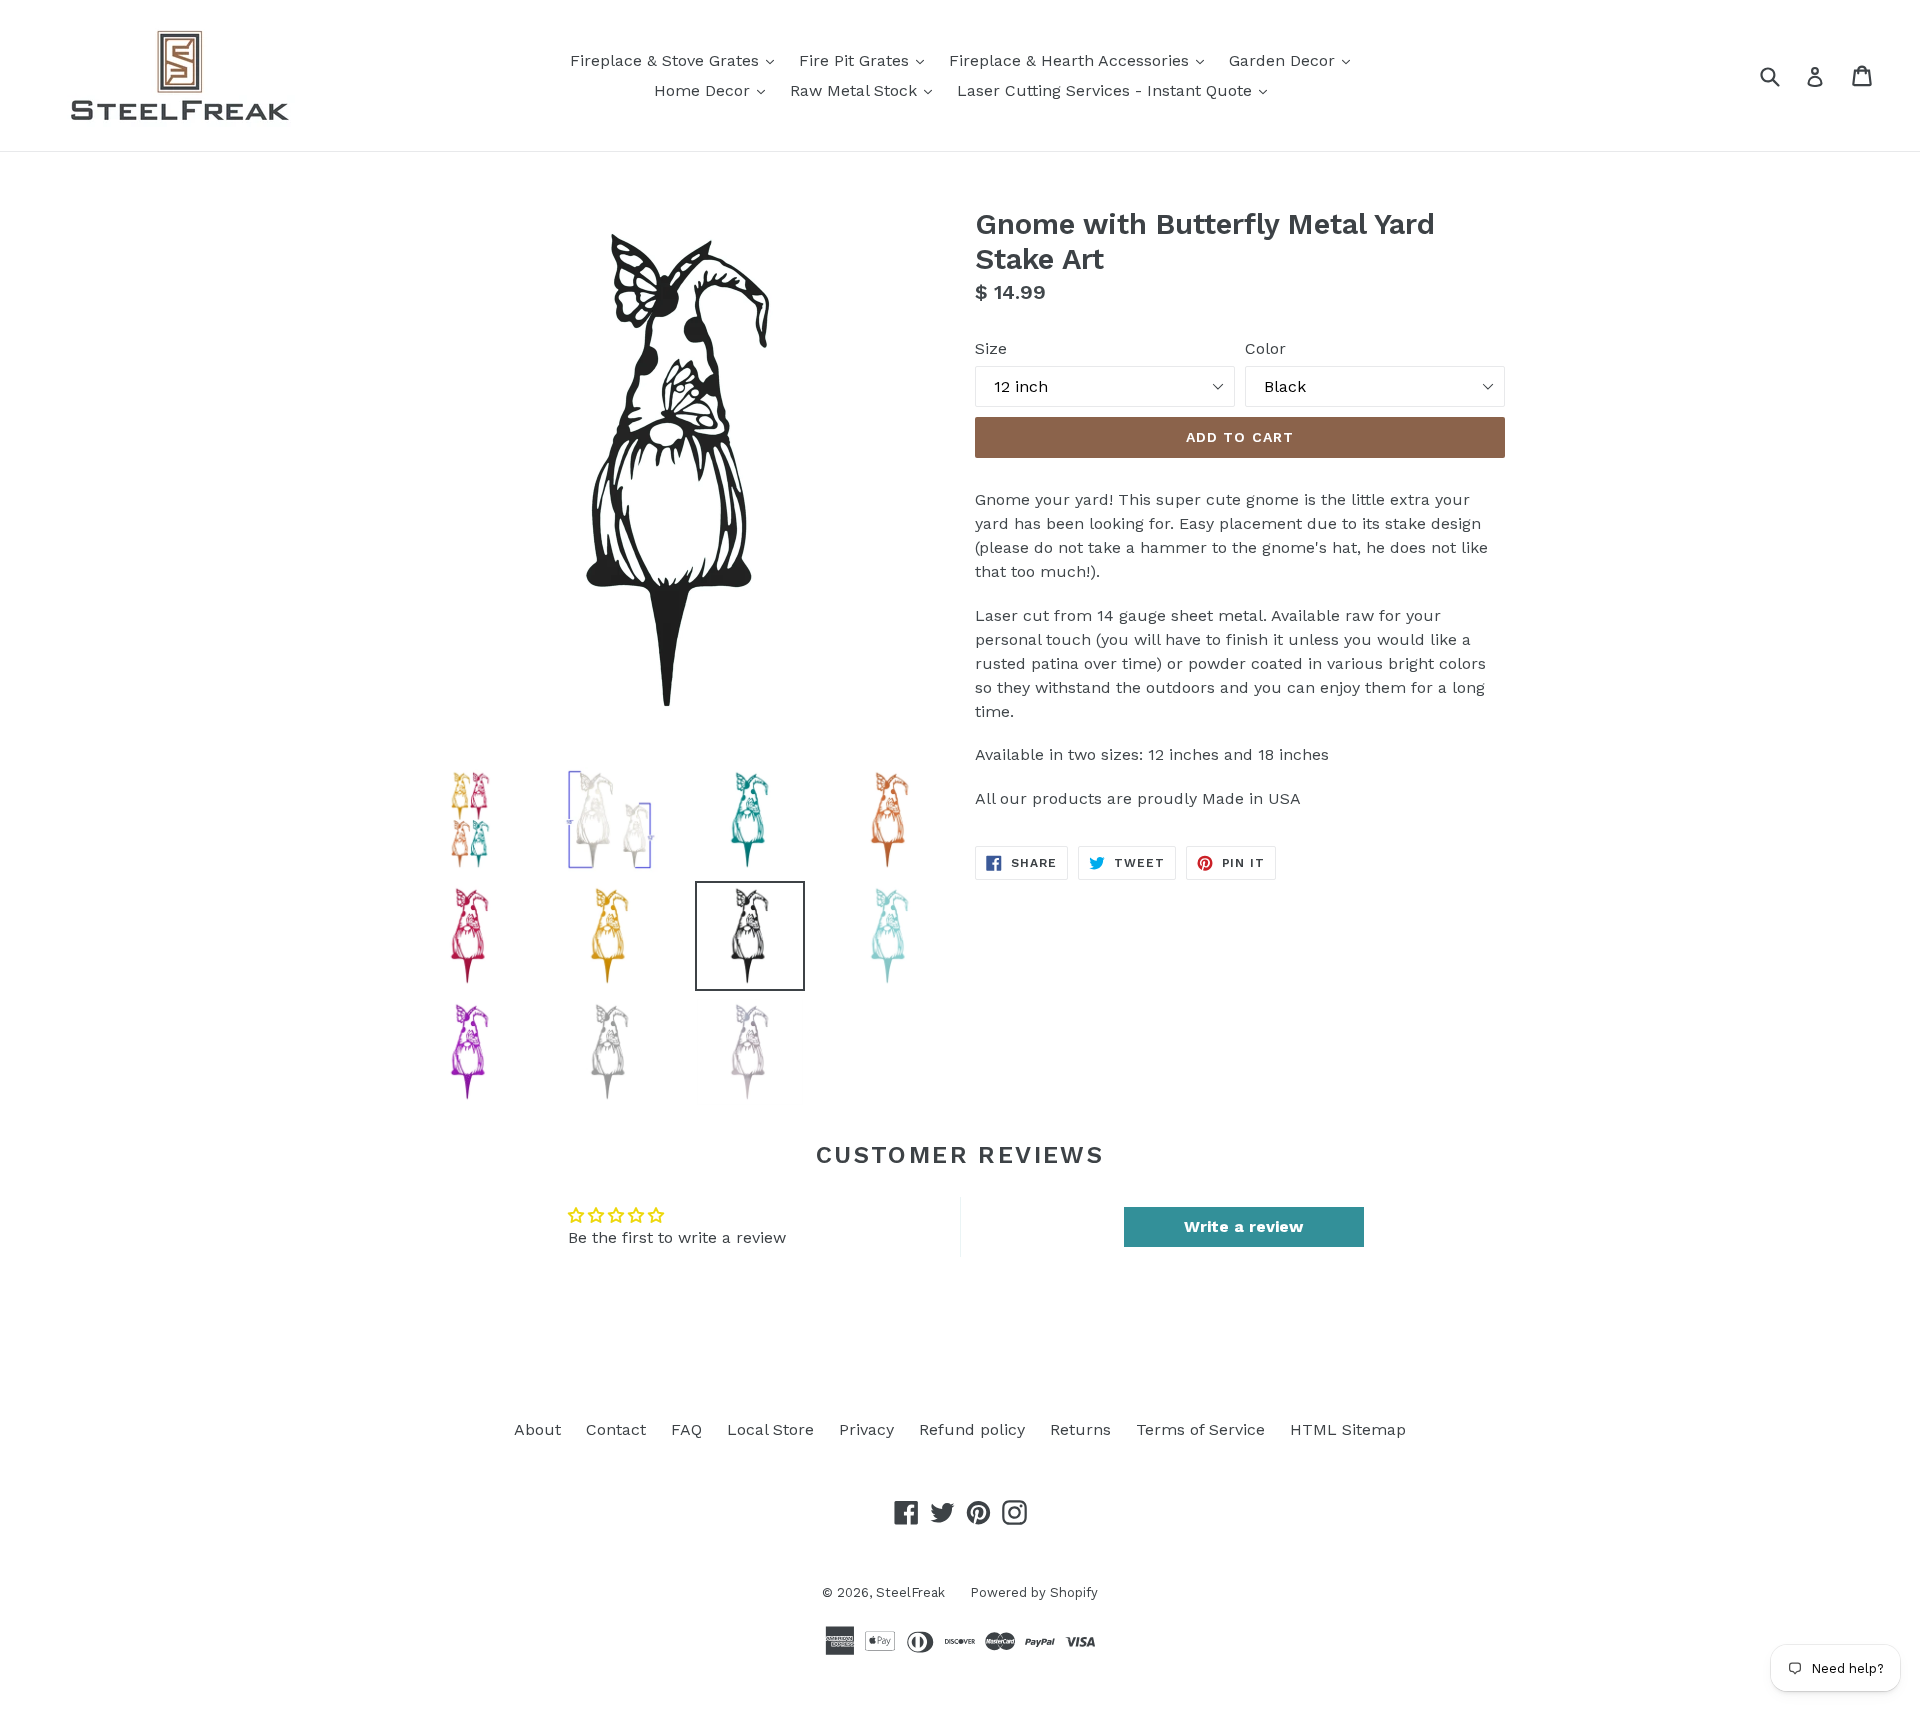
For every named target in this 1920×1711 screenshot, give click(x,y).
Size (991, 348)
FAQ (686, 1429)
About (537, 1429)
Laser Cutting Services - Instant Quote (1117, 90)
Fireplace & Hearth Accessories (1081, 60)
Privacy (866, 1429)
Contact (616, 1429)
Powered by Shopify (1034, 1592)
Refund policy (972, 1429)
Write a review (1243, 1226)
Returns (1080, 1429)
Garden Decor (1294, 60)
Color (1265, 348)
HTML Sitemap (1348, 1429)
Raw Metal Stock (866, 90)
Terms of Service (1200, 1429)
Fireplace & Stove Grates (677, 60)
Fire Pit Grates (866, 60)
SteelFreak (910, 1592)
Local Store (770, 1429)
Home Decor (714, 90)
